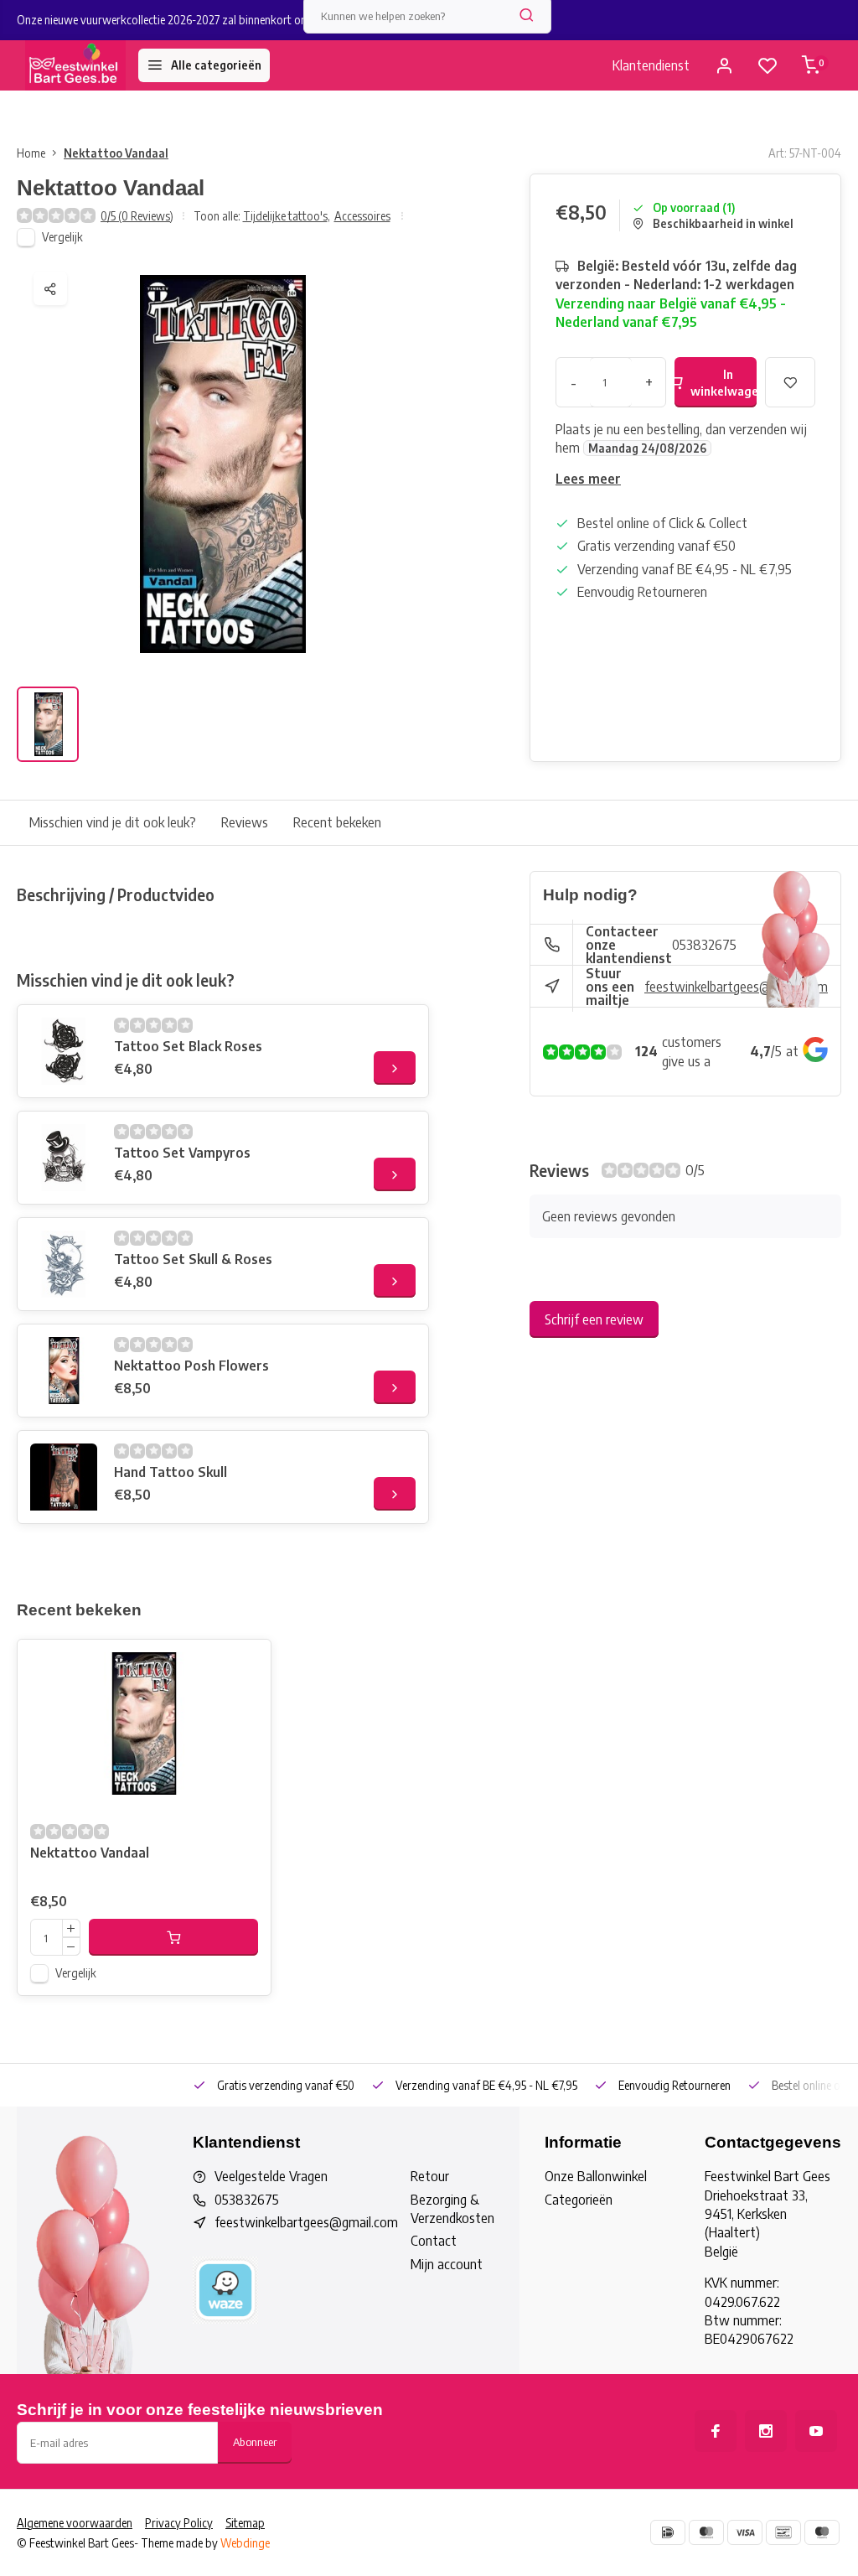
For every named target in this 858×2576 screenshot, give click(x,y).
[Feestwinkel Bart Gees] (75, 65)
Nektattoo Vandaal (116, 153)
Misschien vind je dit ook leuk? (113, 822)
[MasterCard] (706, 2532)
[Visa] (745, 2532)
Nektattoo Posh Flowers (191, 1366)
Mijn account (447, 2264)
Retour (430, 2176)
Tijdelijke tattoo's (287, 216)
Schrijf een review (594, 1319)
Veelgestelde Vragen (271, 2176)
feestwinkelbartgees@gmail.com (736, 987)
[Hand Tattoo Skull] (64, 1477)
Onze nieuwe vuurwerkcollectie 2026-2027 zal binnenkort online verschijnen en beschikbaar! (236, 20)
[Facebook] (716, 2431)
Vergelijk (62, 237)
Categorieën (579, 2200)
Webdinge (245, 2543)
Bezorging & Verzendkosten (452, 2209)
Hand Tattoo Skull (171, 1472)
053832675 (704, 945)
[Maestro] (822, 2532)
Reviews (245, 822)
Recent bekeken (337, 822)
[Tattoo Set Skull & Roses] (64, 1264)
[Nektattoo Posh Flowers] (64, 1371)
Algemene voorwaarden (75, 2523)
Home (31, 153)
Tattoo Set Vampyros (182, 1153)
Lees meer (588, 479)
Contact (434, 2241)
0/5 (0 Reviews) (137, 216)
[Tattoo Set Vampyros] (64, 1158)
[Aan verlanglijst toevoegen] (246, 1665)
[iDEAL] (668, 2532)
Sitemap (245, 2523)
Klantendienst (651, 65)
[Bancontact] (783, 2532)
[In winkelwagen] (173, 1937)
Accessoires (362, 216)
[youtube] (816, 2431)
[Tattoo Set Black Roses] (64, 1051)
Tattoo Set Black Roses (188, 1046)
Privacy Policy (179, 2523)
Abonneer (255, 2441)
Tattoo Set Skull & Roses (193, 1259)
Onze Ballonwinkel (596, 2176)
